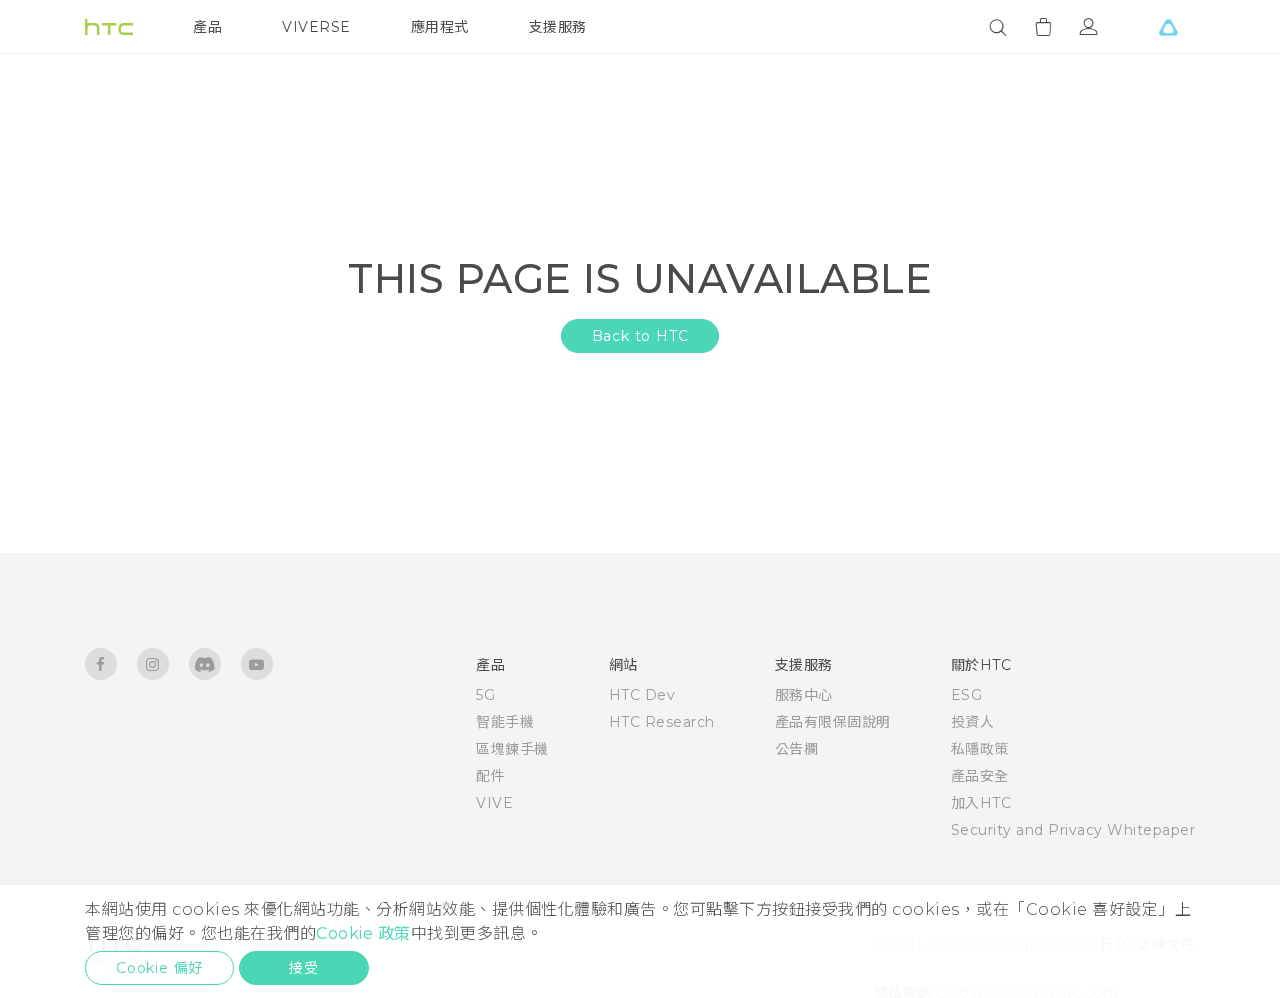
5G (485, 695)
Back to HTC (640, 336)
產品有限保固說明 (833, 722)
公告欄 (797, 749)
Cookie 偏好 (159, 968)
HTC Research (662, 722)
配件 (490, 776)
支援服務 (558, 27)
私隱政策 (980, 749)
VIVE (494, 803)
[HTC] (109, 27)
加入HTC (981, 803)
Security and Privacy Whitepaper (1073, 830)
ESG (967, 695)
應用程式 (440, 27)
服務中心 (804, 695)
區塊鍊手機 (512, 749)
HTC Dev (642, 695)
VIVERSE (316, 27)
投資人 (973, 722)
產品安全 (980, 776)
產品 (207, 27)
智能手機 (505, 722)
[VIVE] (1168, 27)
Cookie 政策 (363, 933)
